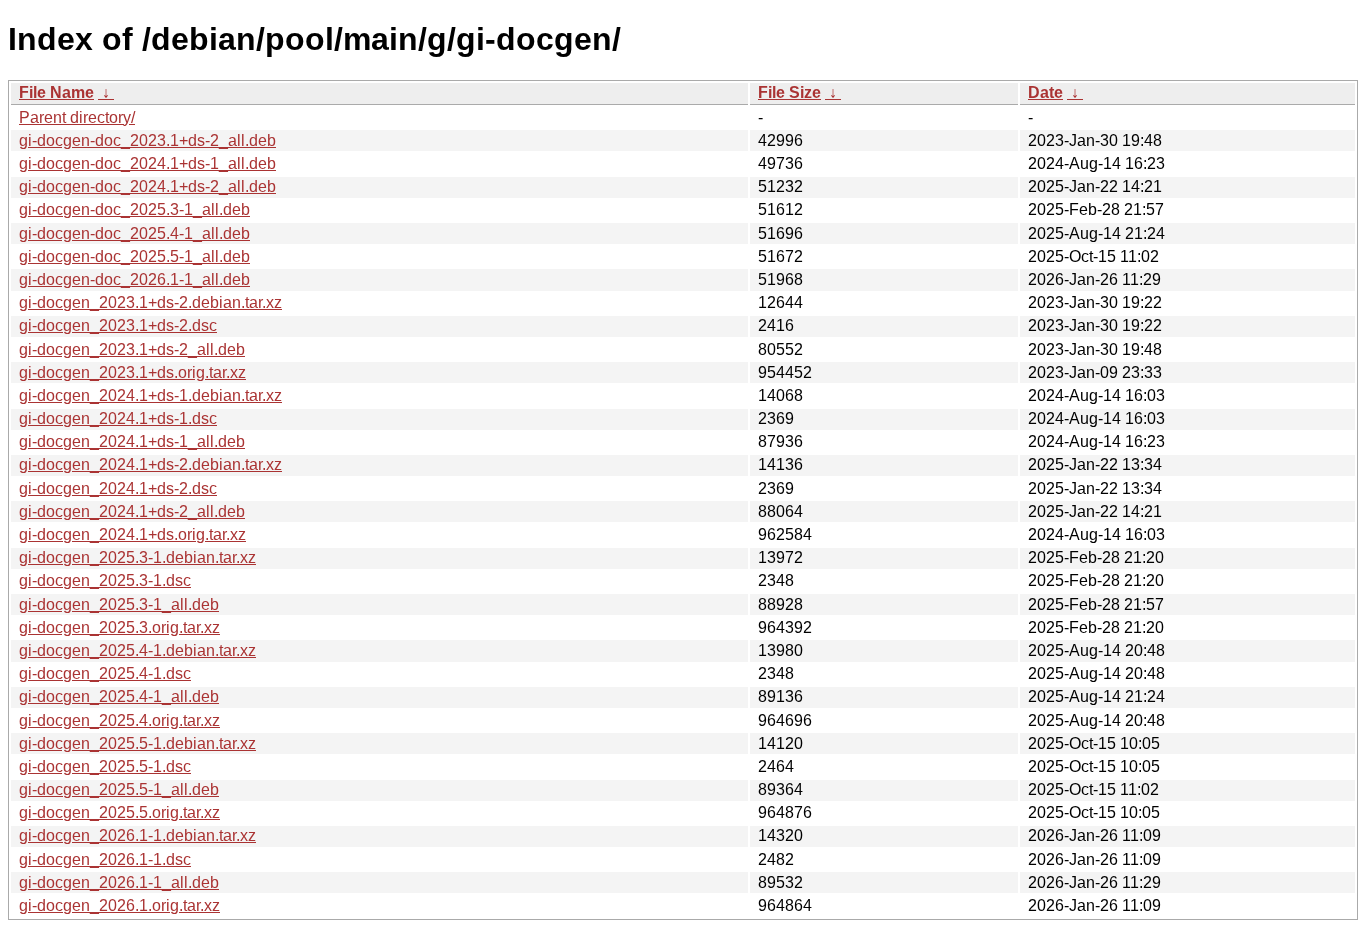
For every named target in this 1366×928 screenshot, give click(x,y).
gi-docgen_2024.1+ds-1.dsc (118, 418)
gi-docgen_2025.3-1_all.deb (119, 604)
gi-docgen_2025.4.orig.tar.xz (119, 720)
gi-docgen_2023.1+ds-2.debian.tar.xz (150, 302)
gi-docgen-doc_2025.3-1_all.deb (134, 209)
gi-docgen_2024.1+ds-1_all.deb (132, 441)
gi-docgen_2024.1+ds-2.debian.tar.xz (150, 464)
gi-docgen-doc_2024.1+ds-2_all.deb (147, 186)
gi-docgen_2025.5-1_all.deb (119, 789)
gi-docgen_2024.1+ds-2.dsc (118, 488)
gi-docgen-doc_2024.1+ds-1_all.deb (147, 163)
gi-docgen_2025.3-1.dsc (105, 580)
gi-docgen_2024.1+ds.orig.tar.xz (132, 534)
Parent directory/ (77, 117)
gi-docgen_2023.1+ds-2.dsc (118, 325)
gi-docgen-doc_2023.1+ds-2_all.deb (147, 140)
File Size (789, 92)
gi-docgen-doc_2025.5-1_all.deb (134, 256)
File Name (56, 92)
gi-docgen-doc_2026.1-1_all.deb (134, 279)
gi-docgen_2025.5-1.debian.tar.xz (137, 743)
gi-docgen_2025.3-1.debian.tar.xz (137, 557)
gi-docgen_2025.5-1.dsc (105, 766)
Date (1045, 92)
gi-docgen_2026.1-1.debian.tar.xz (137, 835)
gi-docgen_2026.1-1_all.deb (119, 882)
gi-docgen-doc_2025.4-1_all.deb (134, 233)
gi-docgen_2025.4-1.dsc (105, 673)
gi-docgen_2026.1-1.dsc (105, 859)
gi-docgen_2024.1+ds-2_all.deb (132, 511)
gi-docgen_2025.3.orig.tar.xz (119, 627)
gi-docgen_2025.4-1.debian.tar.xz (137, 650)
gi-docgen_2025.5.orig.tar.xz (119, 812)
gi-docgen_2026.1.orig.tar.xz (119, 905)
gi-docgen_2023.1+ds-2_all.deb (132, 349)
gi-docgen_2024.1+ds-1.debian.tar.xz (150, 395)
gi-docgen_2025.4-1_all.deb (119, 696)
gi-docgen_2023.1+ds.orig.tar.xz (132, 372)
